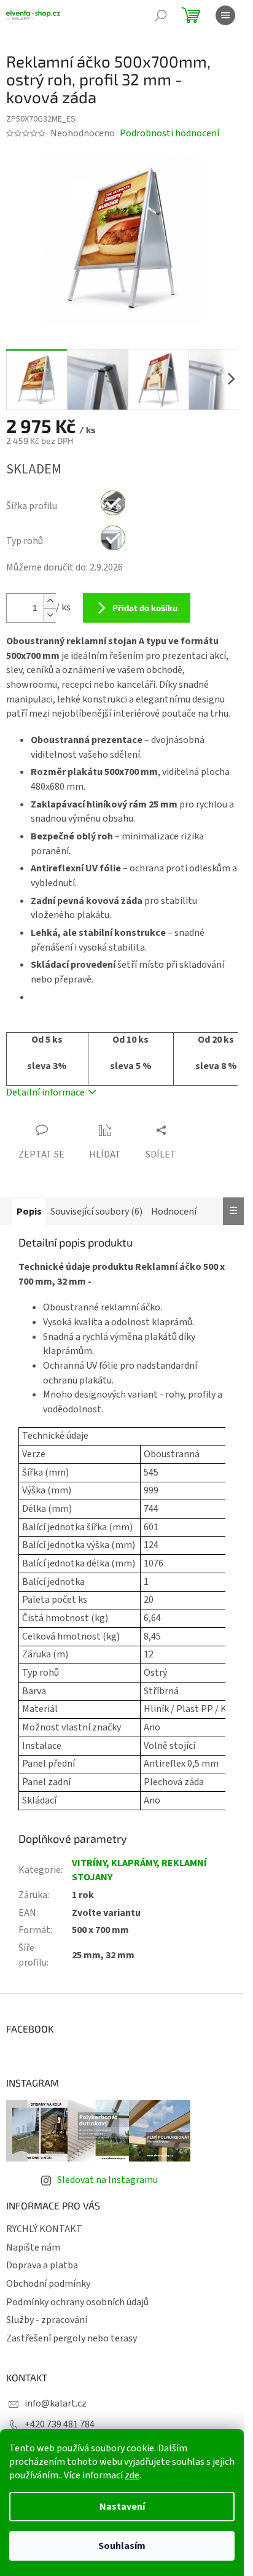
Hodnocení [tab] (174, 1212)
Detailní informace (45, 1092)
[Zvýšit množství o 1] (50, 601)
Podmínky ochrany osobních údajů (77, 2302)
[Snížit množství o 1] (50, 615)
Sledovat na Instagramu (107, 2180)
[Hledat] (161, 15)
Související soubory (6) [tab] (96, 1212)
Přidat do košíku (145, 608)
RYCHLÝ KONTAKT (44, 2229)
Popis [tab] (29, 1212)
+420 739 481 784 (60, 2424)
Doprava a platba (42, 2265)
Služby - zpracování (47, 2320)
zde (132, 2475)
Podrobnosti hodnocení (169, 133)
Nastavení (122, 2507)
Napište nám (33, 2247)
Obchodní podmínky (48, 2284)
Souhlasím (122, 2546)
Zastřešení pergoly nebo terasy (72, 2338)
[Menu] (225, 15)
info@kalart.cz (56, 2403)
